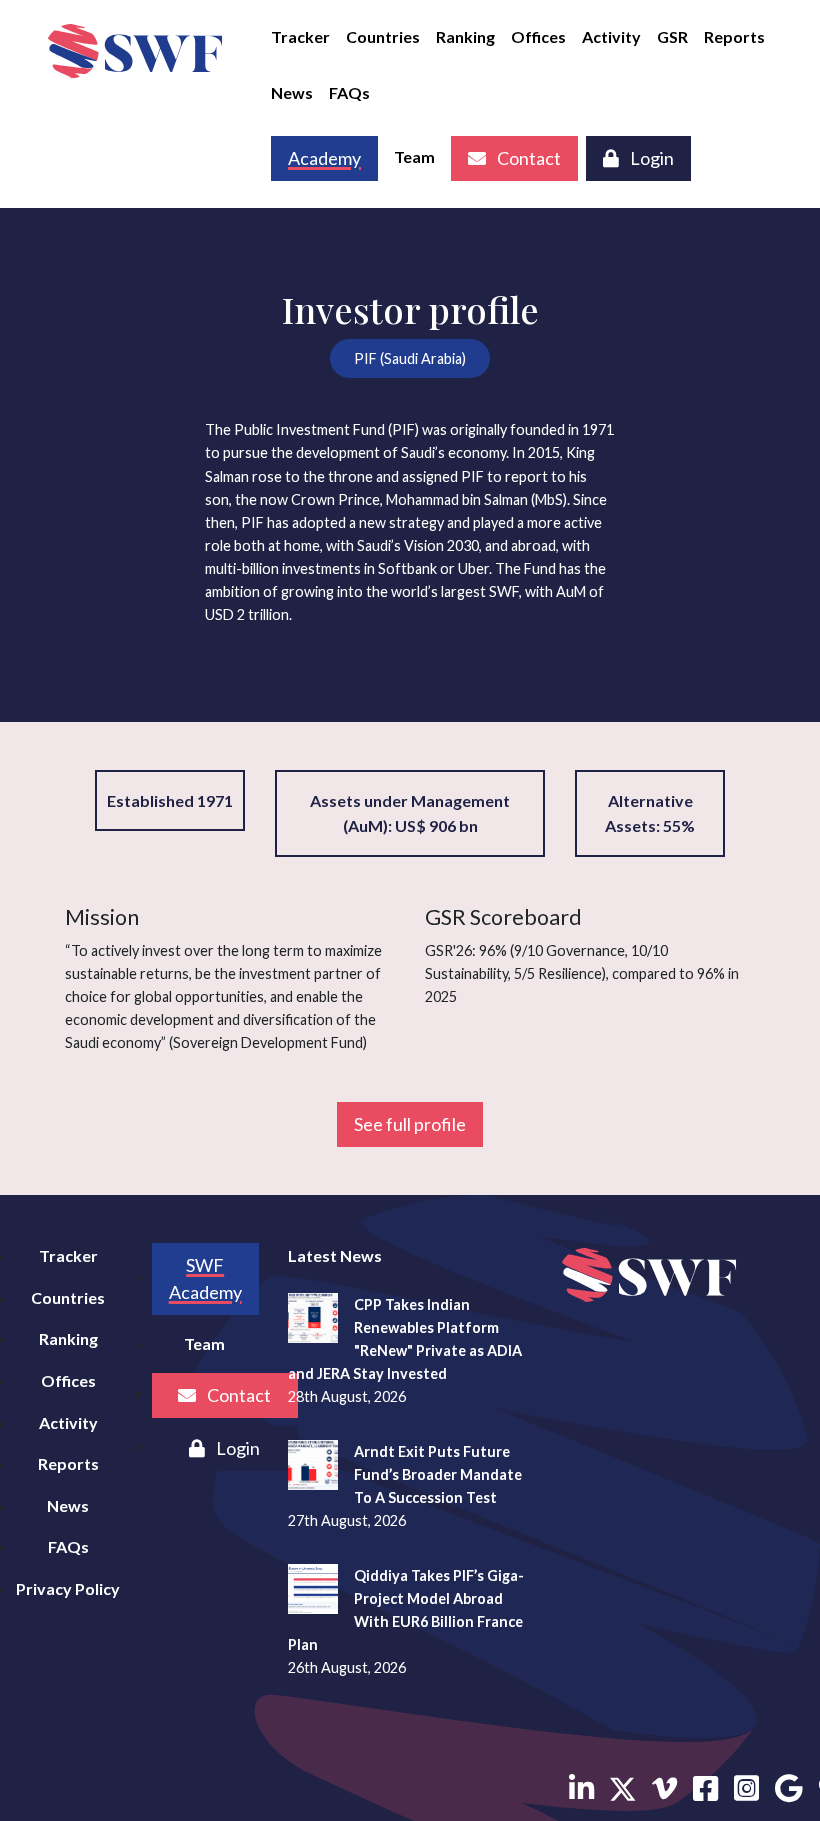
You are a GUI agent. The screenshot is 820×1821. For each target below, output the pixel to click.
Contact (527, 158)
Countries (383, 36)
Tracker (300, 36)
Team (414, 156)
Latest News (335, 1255)
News (292, 92)
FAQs (349, 92)
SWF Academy (205, 1278)
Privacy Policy (68, 1588)
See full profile (410, 1124)
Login (650, 158)
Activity (611, 36)
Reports (734, 36)
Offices (538, 36)
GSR (672, 36)
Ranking (465, 36)
